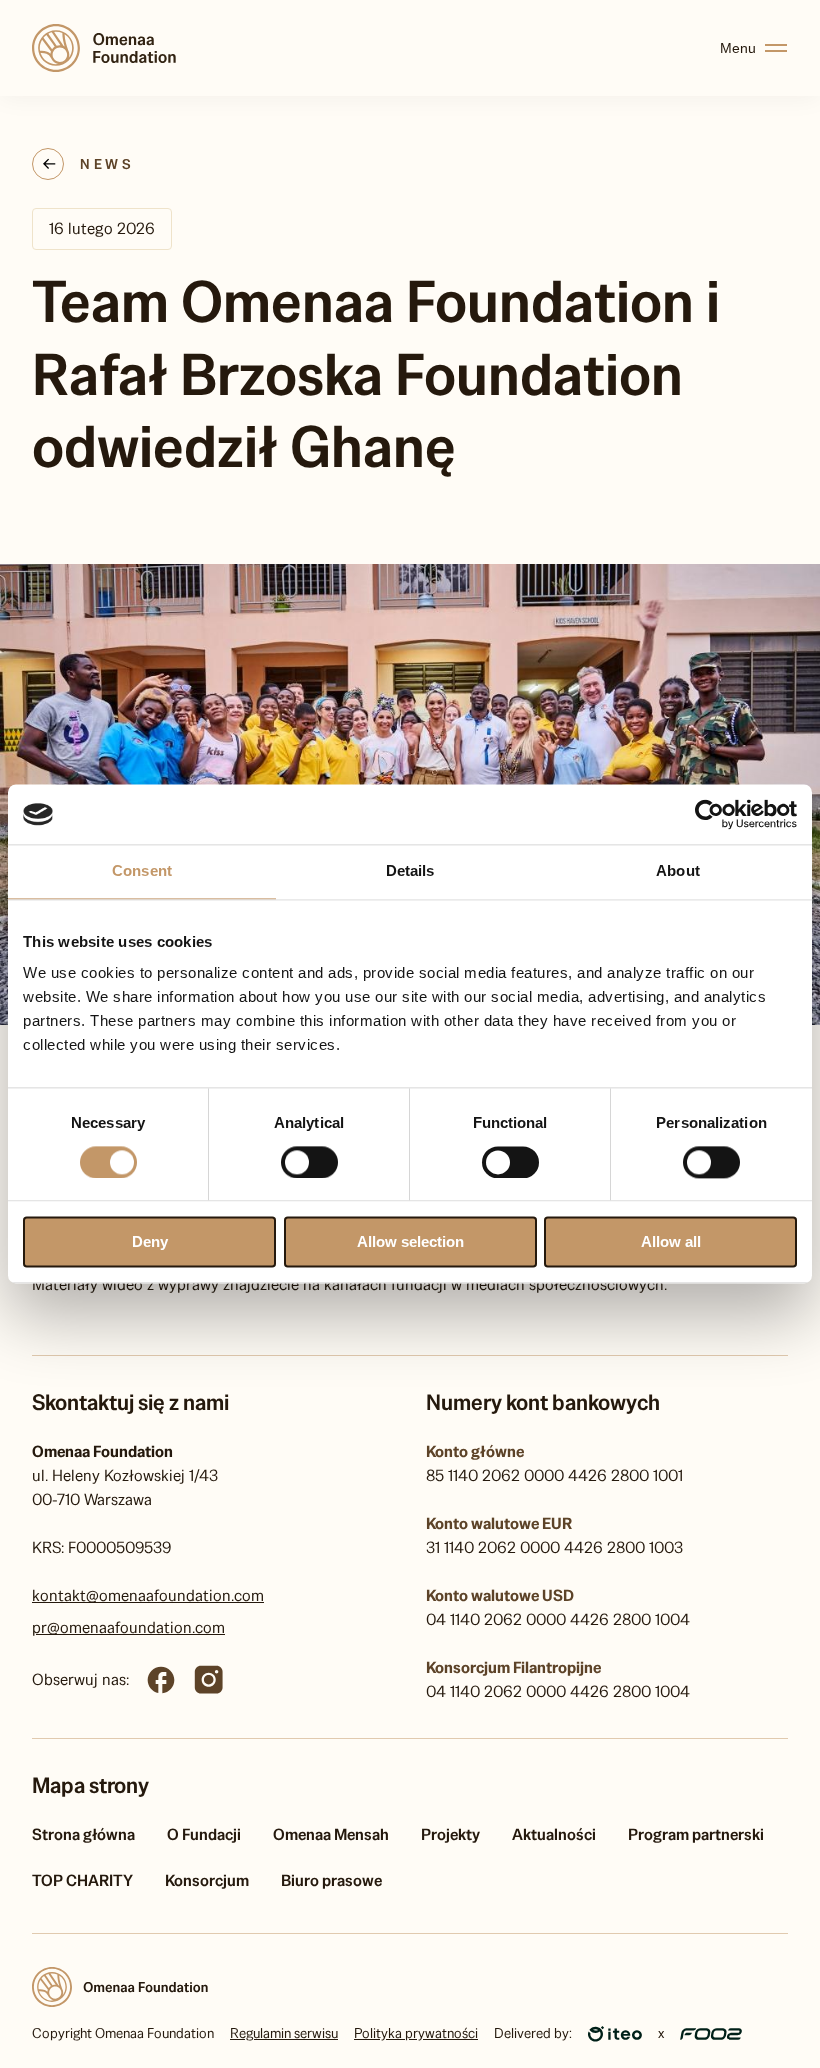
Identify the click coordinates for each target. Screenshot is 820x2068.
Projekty (450, 1834)
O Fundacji (204, 1834)
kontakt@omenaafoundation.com (148, 1595)
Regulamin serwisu (284, 2033)
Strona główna (83, 1834)
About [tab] (678, 870)
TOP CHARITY (82, 1880)
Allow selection (410, 1242)
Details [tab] (410, 870)
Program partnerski (696, 1834)
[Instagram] (209, 1680)
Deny (150, 1242)
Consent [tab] (142, 870)
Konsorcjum (207, 1880)
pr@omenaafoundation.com (128, 1627)
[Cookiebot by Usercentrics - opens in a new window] (709, 814)
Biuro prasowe (331, 1880)
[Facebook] (161, 1680)
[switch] (309, 1162)
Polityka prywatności (416, 2033)
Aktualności (554, 1834)
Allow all (671, 1242)
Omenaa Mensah (331, 1834)
